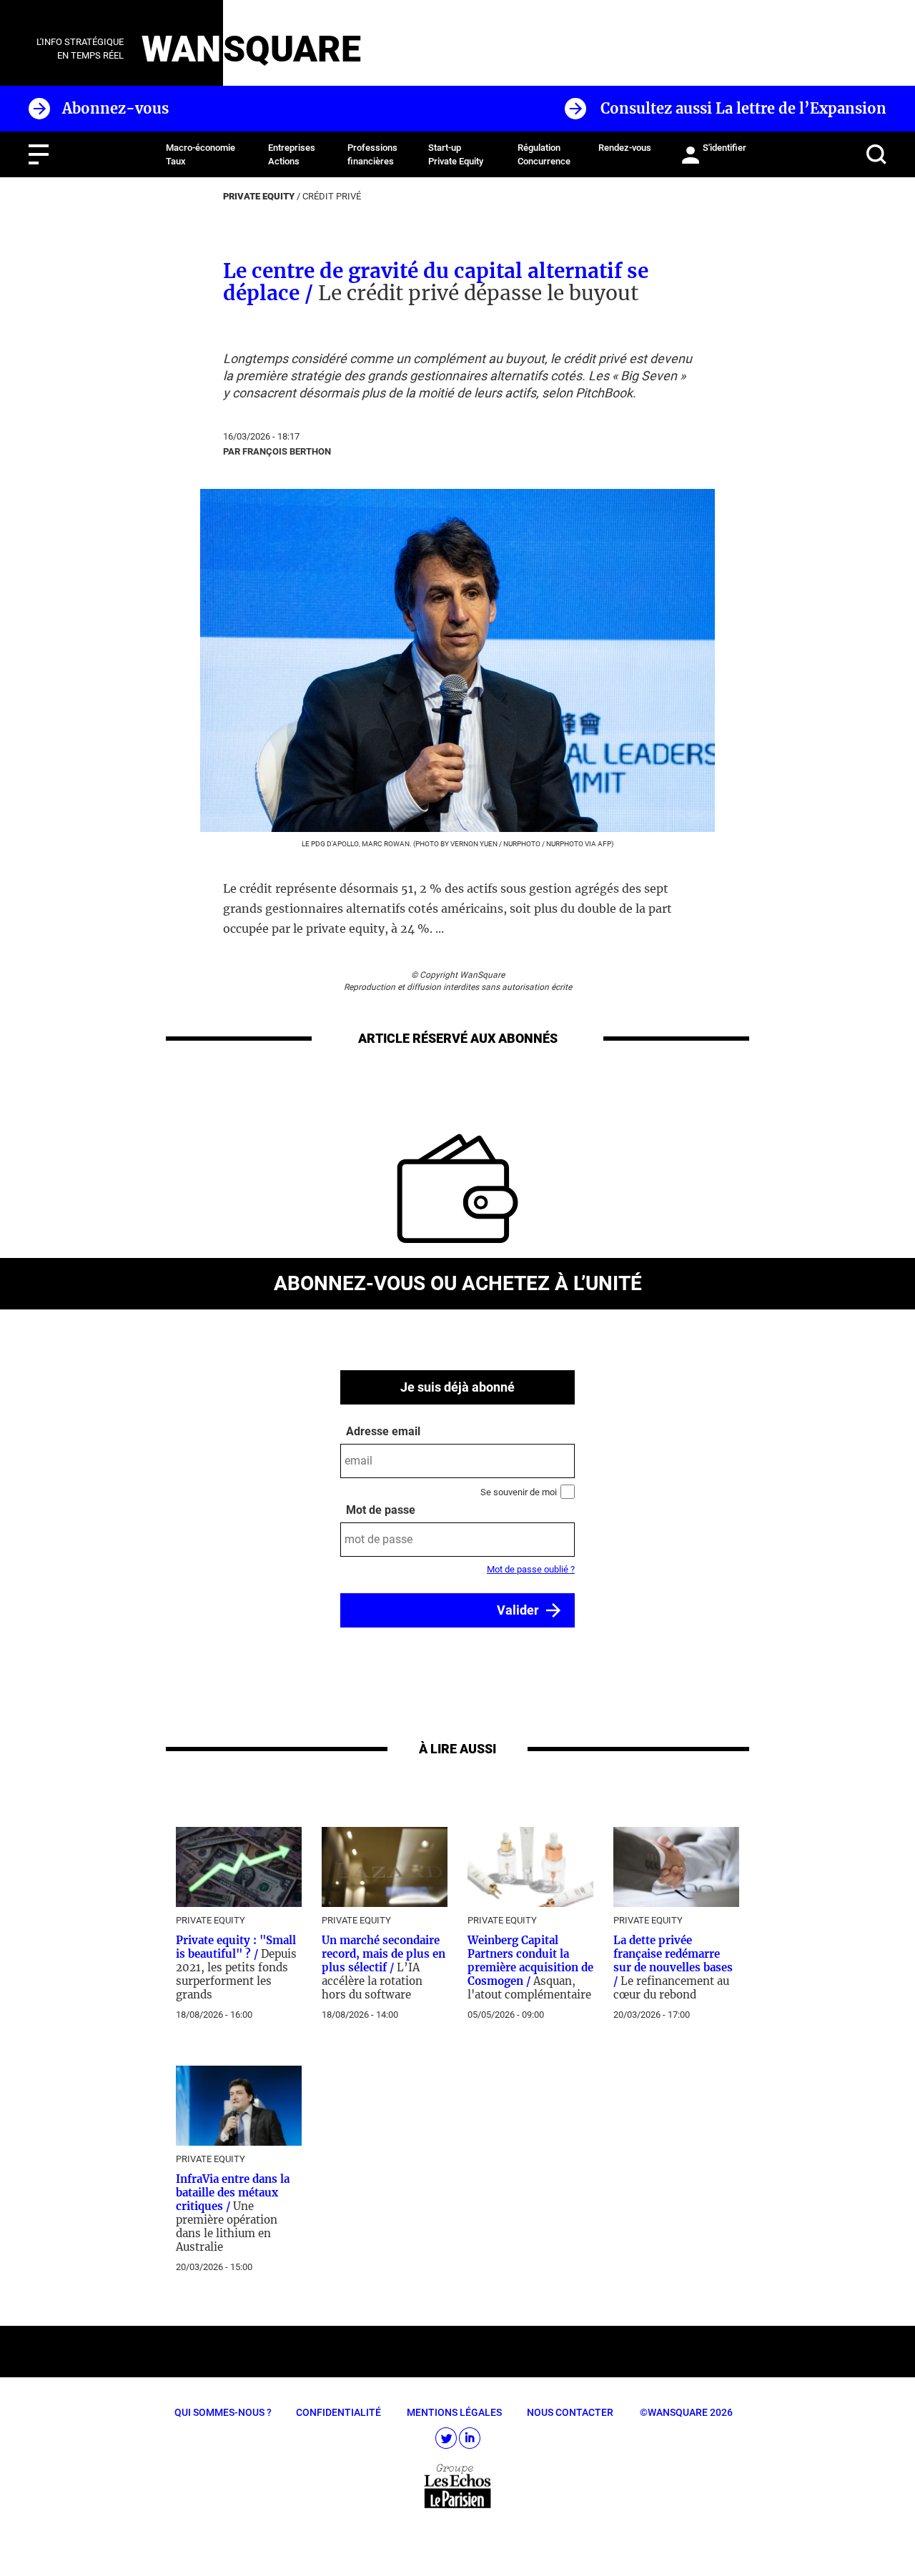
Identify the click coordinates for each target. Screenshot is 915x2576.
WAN (181, 49)
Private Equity (259, 196)
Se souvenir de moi (519, 1492)
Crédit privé (332, 196)
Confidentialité (338, 2412)
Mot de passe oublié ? (531, 1569)
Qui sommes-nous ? (223, 2412)
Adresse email (383, 1431)
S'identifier (724, 148)
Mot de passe (381, 1510)
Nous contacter (570, 2412)
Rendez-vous (625, 148)
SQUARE (292, 49)
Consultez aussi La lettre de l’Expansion (743, 108)
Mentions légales (454, 2412)
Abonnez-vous (115, 108)
